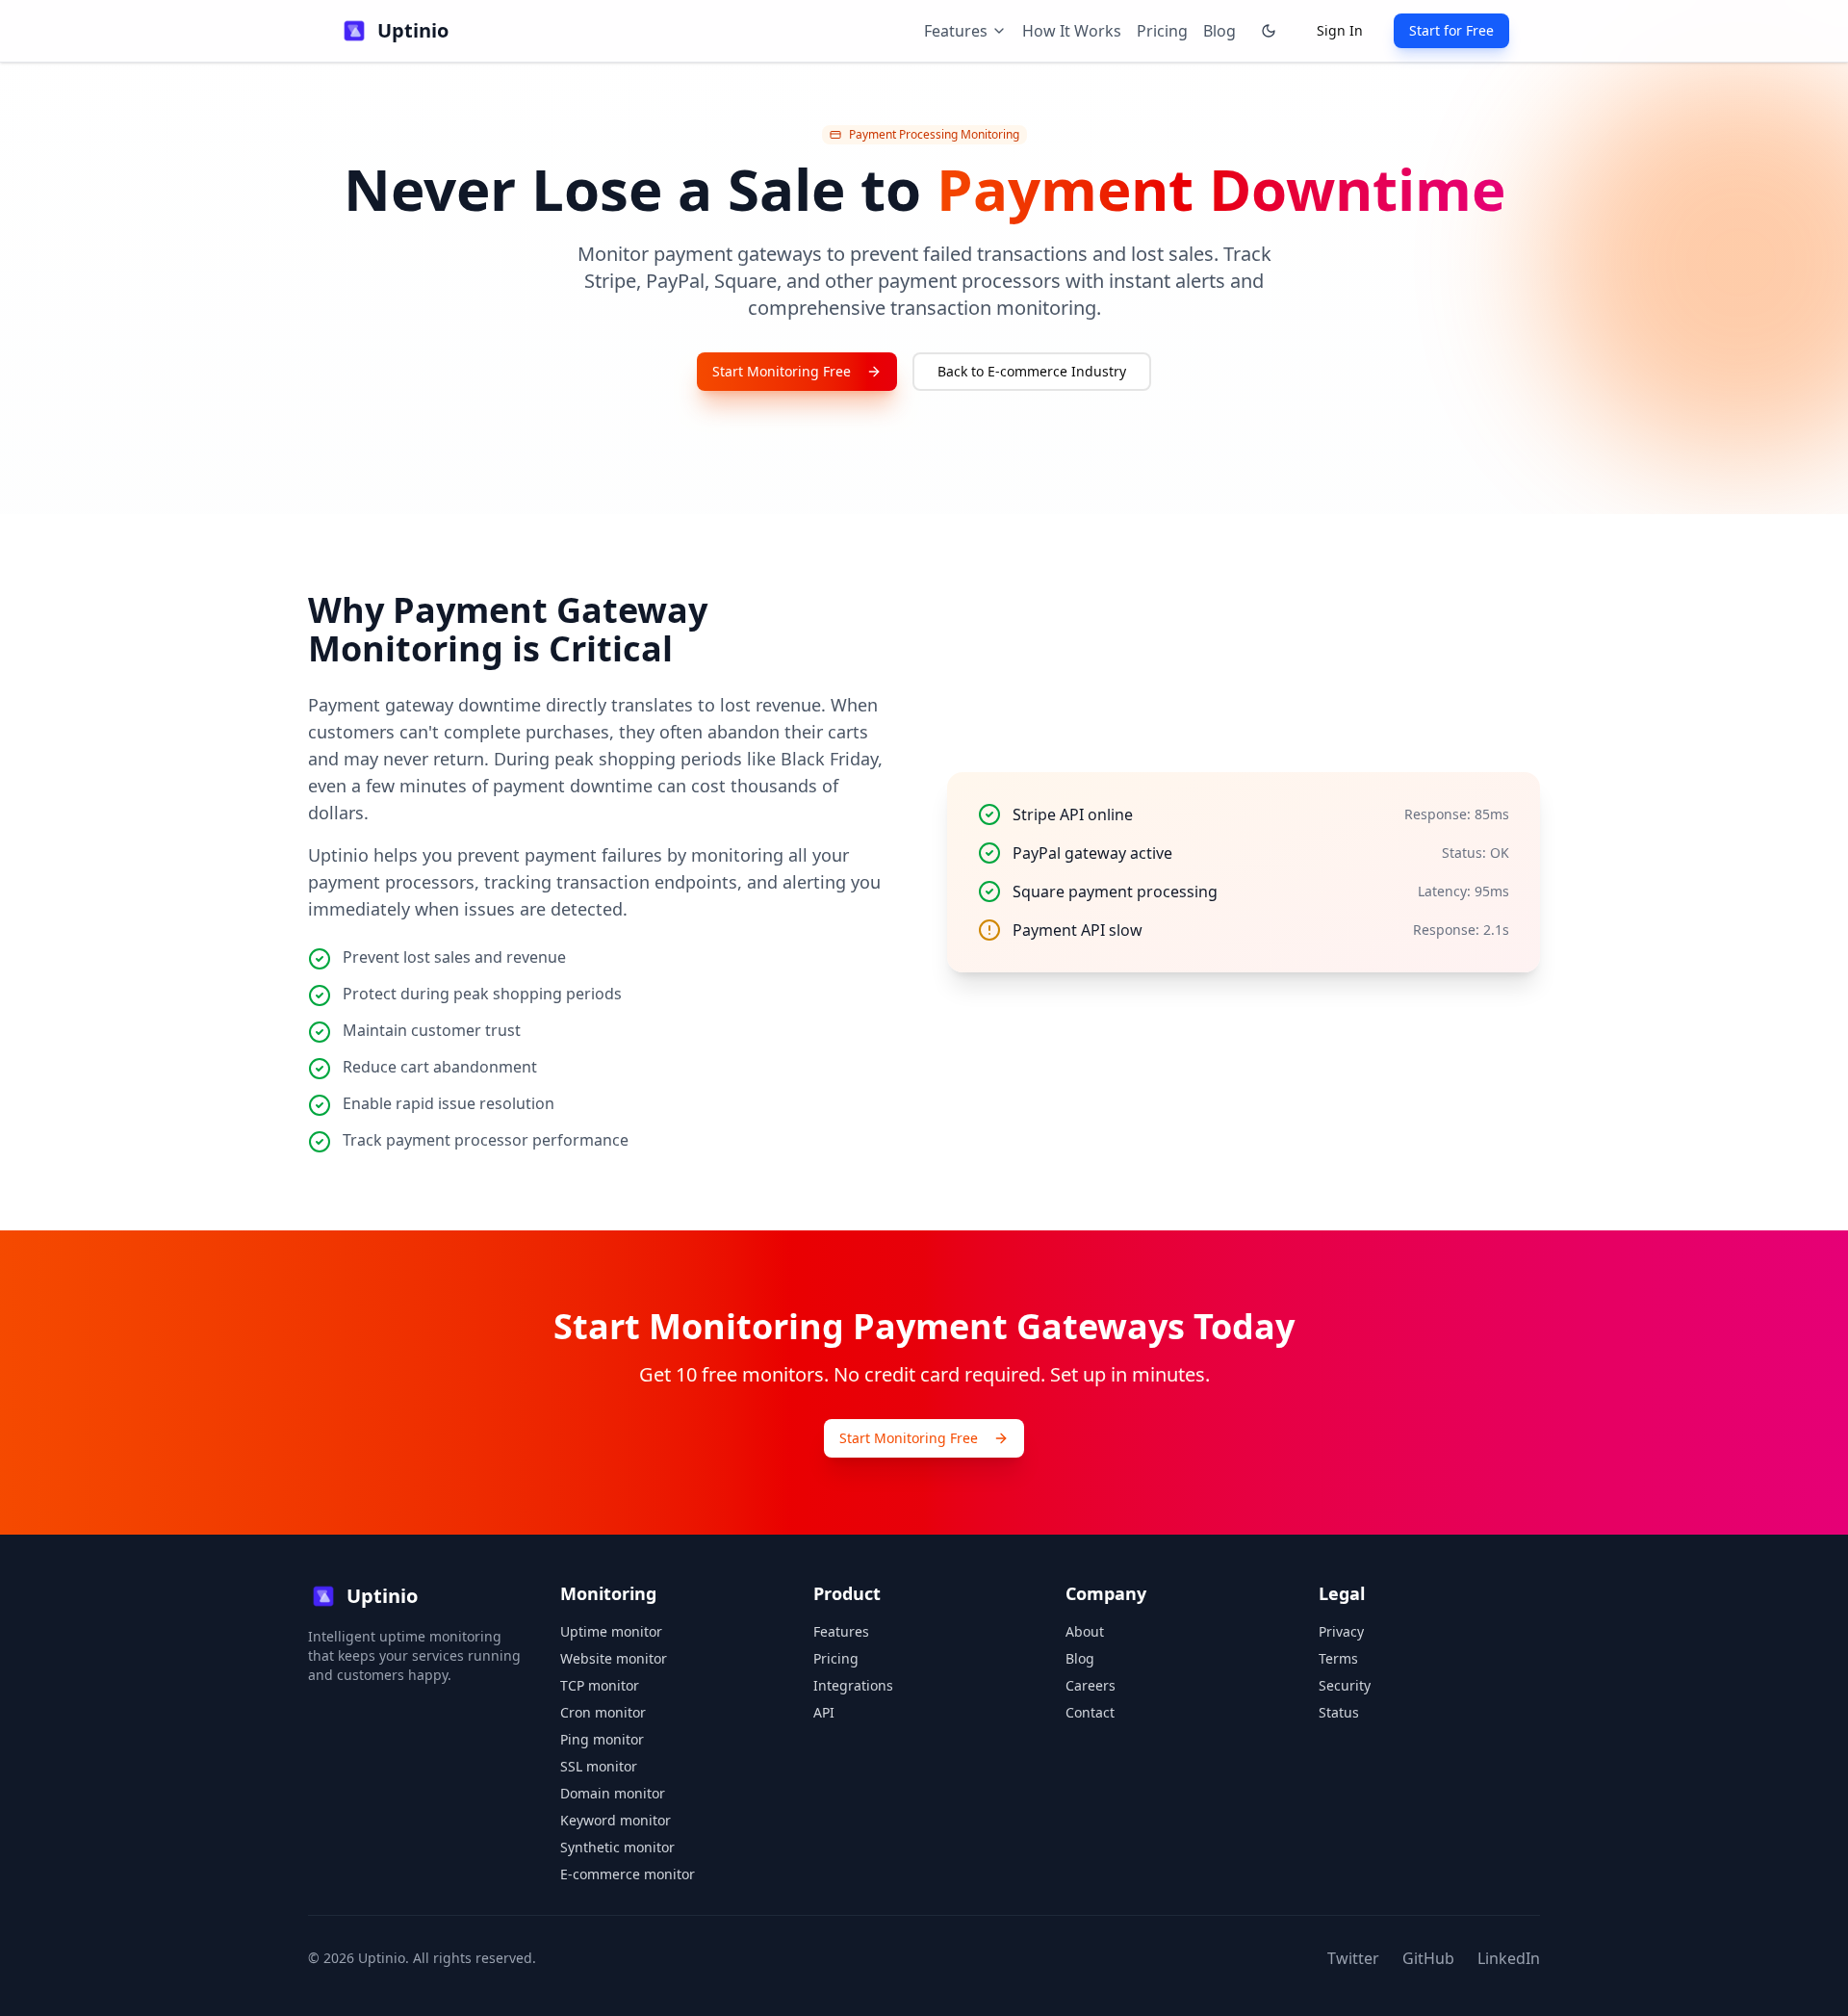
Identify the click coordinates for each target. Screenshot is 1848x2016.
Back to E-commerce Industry (1032, 371)
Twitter (1353, 1958)
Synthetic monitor (617, 1847)
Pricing (1162, 31)
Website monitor (614, 1658)
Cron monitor (603, 1712)
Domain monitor (613, 1793)
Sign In (1340, 30)
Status (1339, 1712)
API (824, 1712)
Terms (1338, 1658)
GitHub (1428, 1958)
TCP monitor (600, 1685)
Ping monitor (602, 1739)
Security (1345, 1685)
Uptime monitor (611, 1631)
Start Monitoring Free (782, 371)
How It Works (1072, 31)
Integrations (853, 1685)
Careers (1091, 1685)
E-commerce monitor (628, 1874)
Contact (1090, 1712)
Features (841, 1631)
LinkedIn (1509, 1958)
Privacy (1341, 1631)
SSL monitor (599, 1766)
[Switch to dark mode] (1269, 31)
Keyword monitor (616, 1820)
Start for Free (1451, 30)
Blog (1219, 31)
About (1085, 1631)
